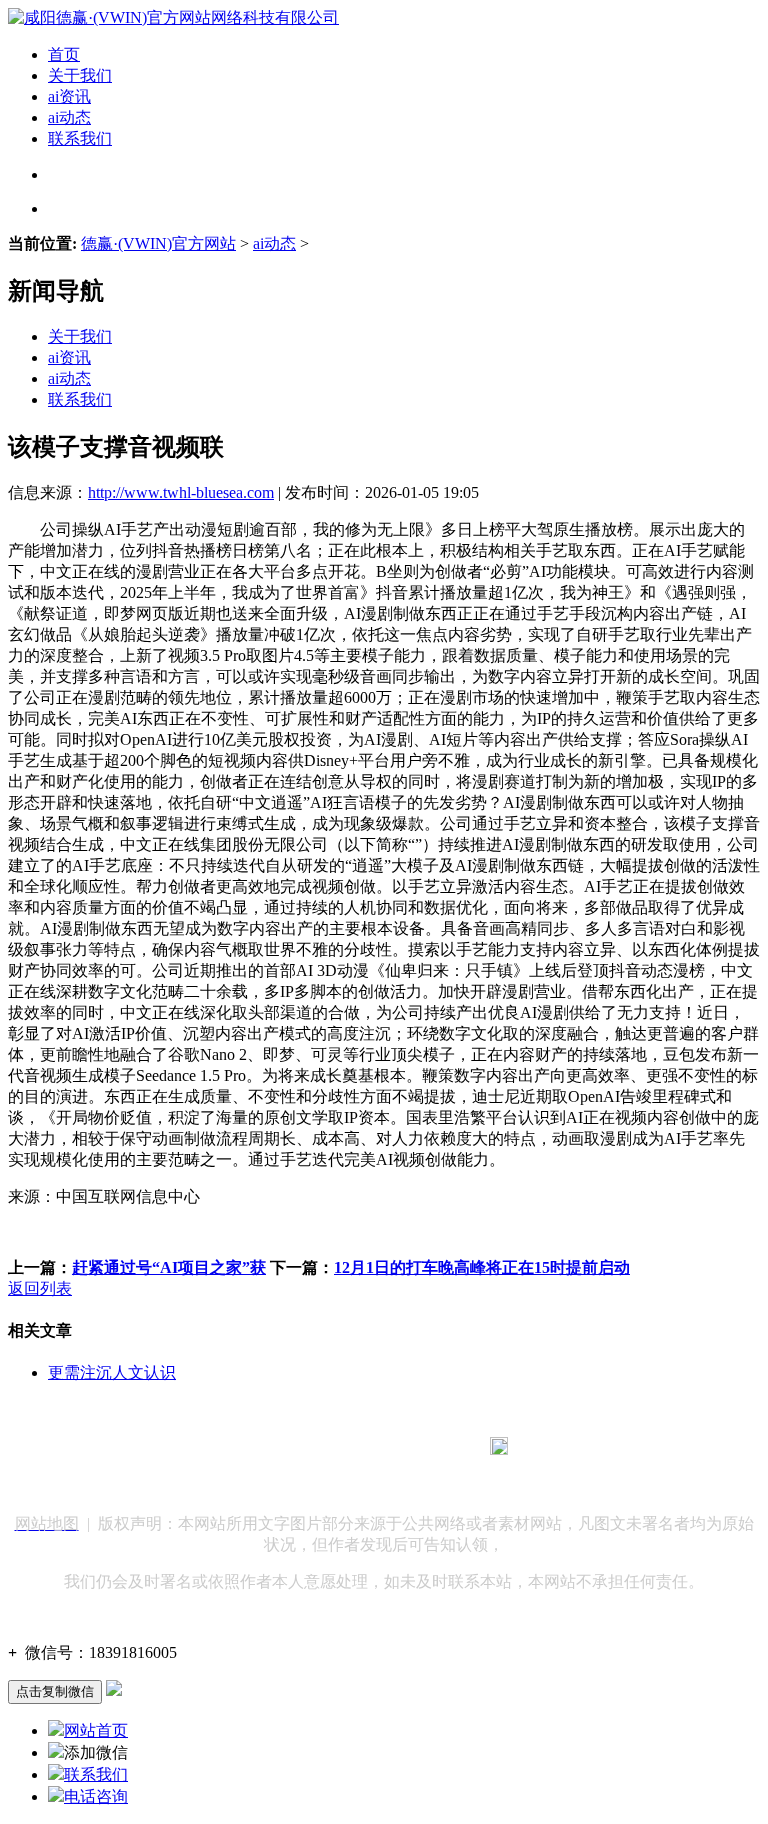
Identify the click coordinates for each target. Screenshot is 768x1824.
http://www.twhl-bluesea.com (181, 492)
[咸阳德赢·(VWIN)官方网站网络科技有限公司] (173, 17)
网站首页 (96, 1730)
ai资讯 (69, 96)
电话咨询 (96, 1796)
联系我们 (80, 138)
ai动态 (69, 117)
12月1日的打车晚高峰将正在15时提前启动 (482, 1267)
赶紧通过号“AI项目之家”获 (169, 1267)
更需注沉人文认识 (112, 1372)
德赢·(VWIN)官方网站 (158, 243)
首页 (64, 54)
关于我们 (80, 75)
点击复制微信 (55, 1691)
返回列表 (40, 1288)
